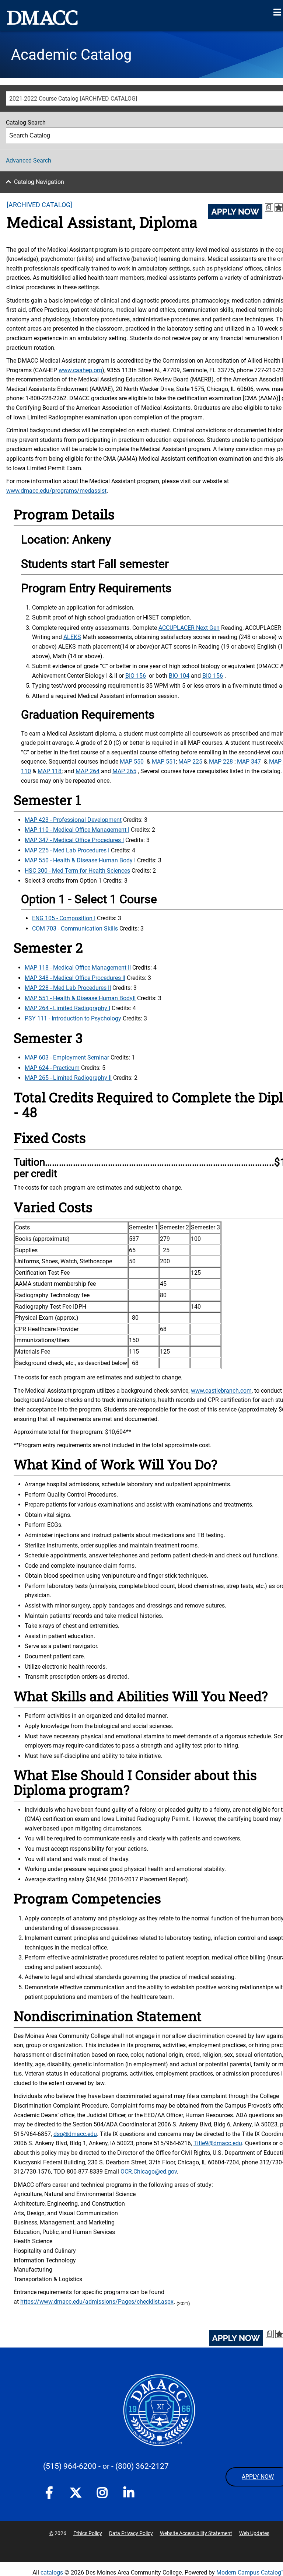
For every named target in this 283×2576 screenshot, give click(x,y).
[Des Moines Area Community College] (42, 18)
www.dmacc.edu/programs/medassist (56, 491)
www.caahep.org (80, 370)
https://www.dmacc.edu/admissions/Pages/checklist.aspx (97, 2302)
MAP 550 (132, 762)
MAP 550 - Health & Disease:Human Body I (80, 860)
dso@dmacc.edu (75, 2134)
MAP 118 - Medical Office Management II (78, 968)
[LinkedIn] (129, 2494)
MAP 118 (50, 771)
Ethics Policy (88, 2533)
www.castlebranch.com (221, 1391)
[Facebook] (49, 2494)
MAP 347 (249, 762)
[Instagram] (102, 2494)
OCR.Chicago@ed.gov (149, 2172)
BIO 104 (179, 676)
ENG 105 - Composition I (64, 918)
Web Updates (254, 2533)
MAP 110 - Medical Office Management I (77, 830)
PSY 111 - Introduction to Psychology (73, 1018)
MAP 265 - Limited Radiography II (68, 1078)
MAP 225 (190, 762)
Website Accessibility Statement (196, 2533)
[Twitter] (76, 2493)
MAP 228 (221, 762)
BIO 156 (136, 676)
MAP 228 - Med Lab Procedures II (68, 988)
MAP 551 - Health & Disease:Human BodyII (80, 998)
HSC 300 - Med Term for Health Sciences (77, 871)
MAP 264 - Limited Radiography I (67, 1008)
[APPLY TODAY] (235, 212)
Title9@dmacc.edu (218, 2143)
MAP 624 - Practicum (52, 1068)
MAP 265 (124, 771)
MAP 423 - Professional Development (73, 820)
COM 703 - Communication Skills (75, 929)
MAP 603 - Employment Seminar (67, 1057)
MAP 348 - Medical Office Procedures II (75, 978)
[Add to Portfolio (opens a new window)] (279, 207)
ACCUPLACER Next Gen (189, 628)
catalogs (52, 2572)
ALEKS (72, 637)
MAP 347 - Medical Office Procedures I (74, 840)
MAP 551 (164, 762)
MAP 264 (88, 771)
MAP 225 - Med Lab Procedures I (67, 850)
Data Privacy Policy (131, 2533)
